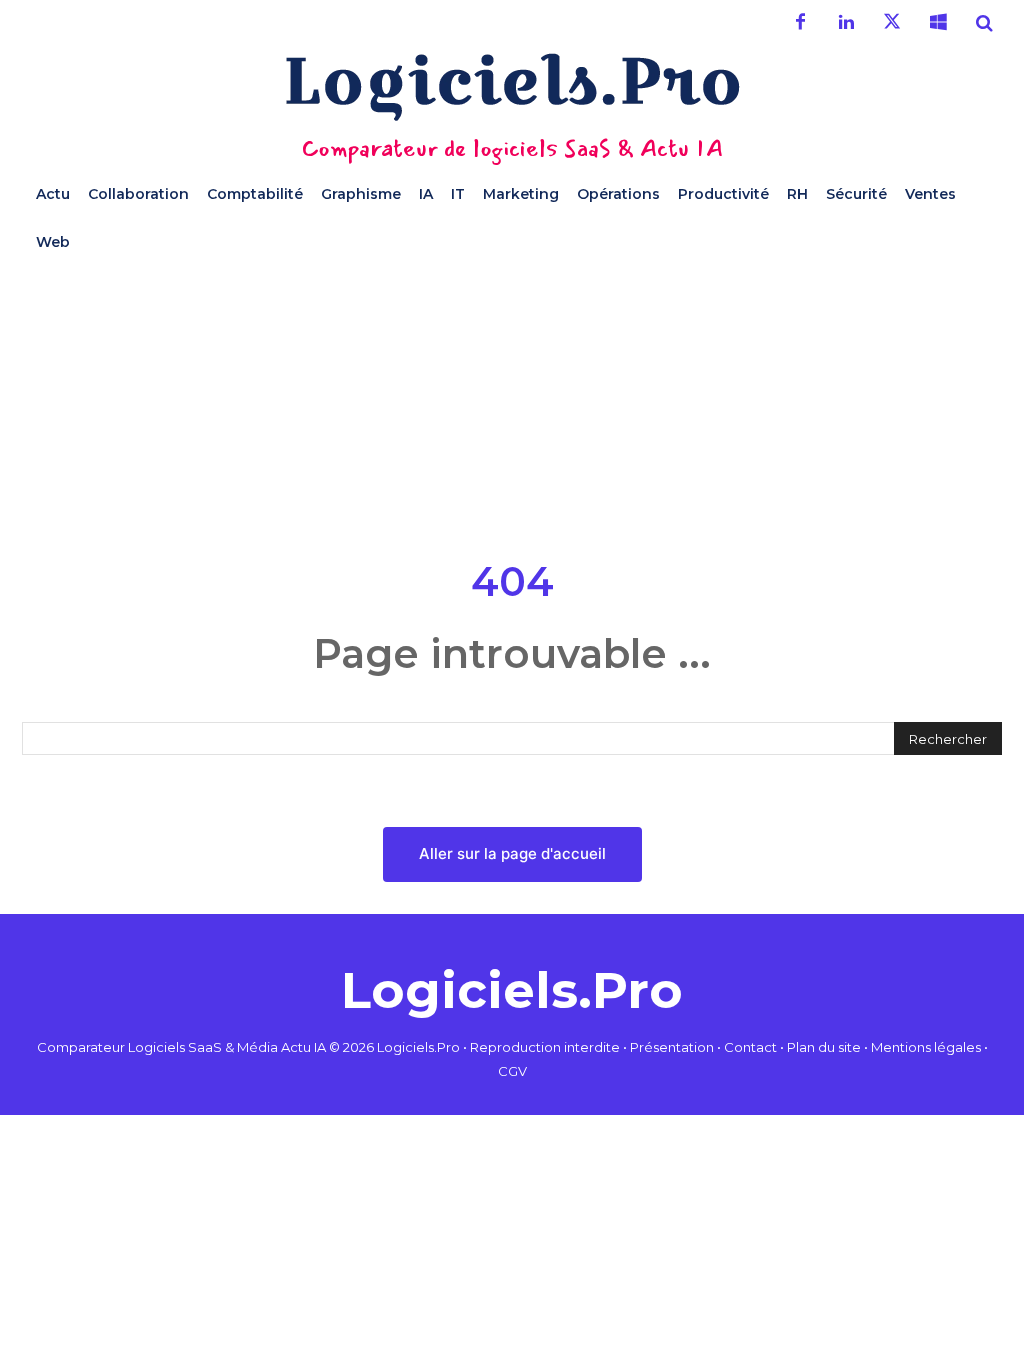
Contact (750, 1047)
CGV (512, 1071)
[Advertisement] (512, 406)
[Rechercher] (984, 23)
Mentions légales (926, 1047)
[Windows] (938, 23)
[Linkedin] (846, 23)
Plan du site (824, 1047)
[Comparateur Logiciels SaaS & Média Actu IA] (512, 86)
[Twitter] (892, 23)
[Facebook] (800, 23)
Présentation (672, 1047)
